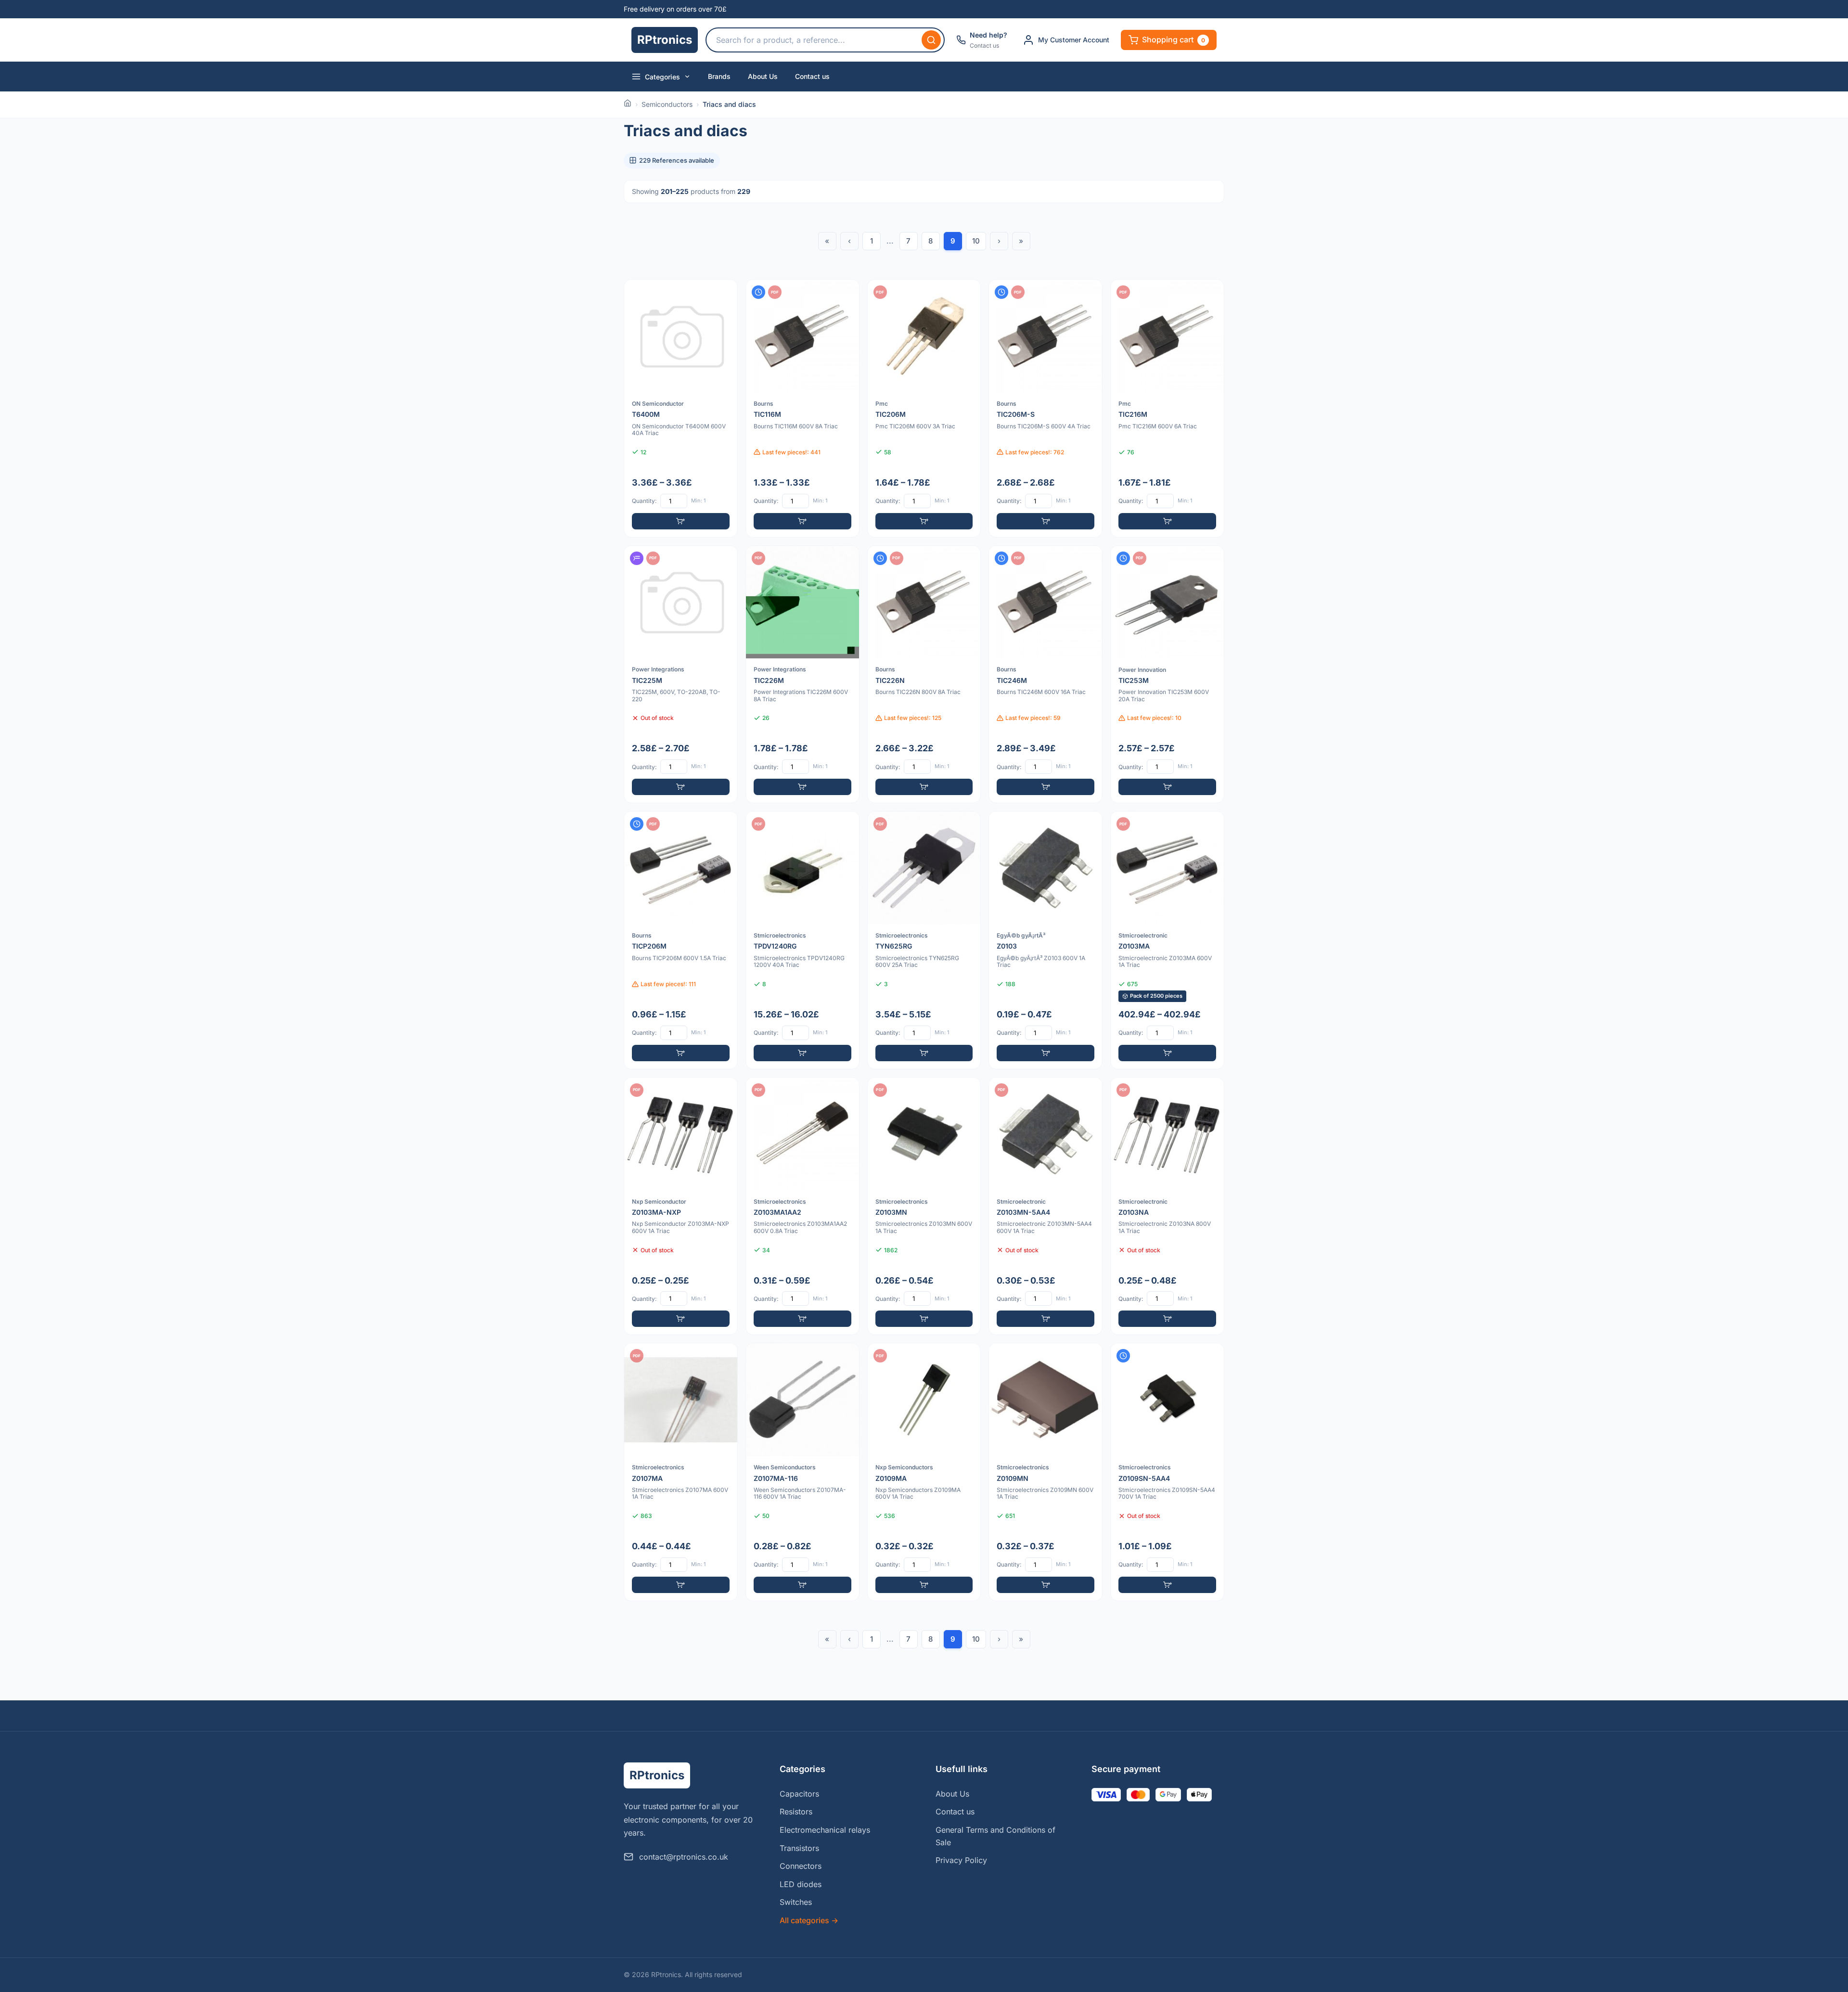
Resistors (796, 1812)
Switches (796, 1902)
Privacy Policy (961, 1860)
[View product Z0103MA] (1167, 940)
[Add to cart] (681, 521)
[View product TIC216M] (1167, 408)
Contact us (812, 76)
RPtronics (665, 40)
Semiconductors (667, 104)
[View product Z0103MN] (924, 1206)
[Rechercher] (931, 40)
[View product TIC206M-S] (1046, 408)
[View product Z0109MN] (1046, 1472)
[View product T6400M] (681, 408)
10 (976, 241)
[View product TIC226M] (802, 675)
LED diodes (801, 1884)
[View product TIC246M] (1046, 675)
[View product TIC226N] (924, 675)
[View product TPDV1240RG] (802, 940)
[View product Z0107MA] (681, 1472)
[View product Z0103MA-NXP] (681, 1206)
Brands (719, 76)
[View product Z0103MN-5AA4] (1046, 1206)
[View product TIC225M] (681, 675)
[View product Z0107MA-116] (802, 1472)
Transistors (799, 1848)
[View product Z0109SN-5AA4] (1167, 1472)
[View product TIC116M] (802, 408)
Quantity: (644, 501)
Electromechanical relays (825, 1830)
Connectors (801, 1866)
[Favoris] (724, 293)
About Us (763, 76)
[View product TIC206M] (924, 408)
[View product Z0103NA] (1167, 1206)
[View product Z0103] (1046, 940)
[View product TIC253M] (1167, 675)
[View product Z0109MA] (924, 1472)
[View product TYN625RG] (924, 940)
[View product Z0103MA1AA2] (802, 1206)
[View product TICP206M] (681, 940)
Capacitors (799, 1794)
